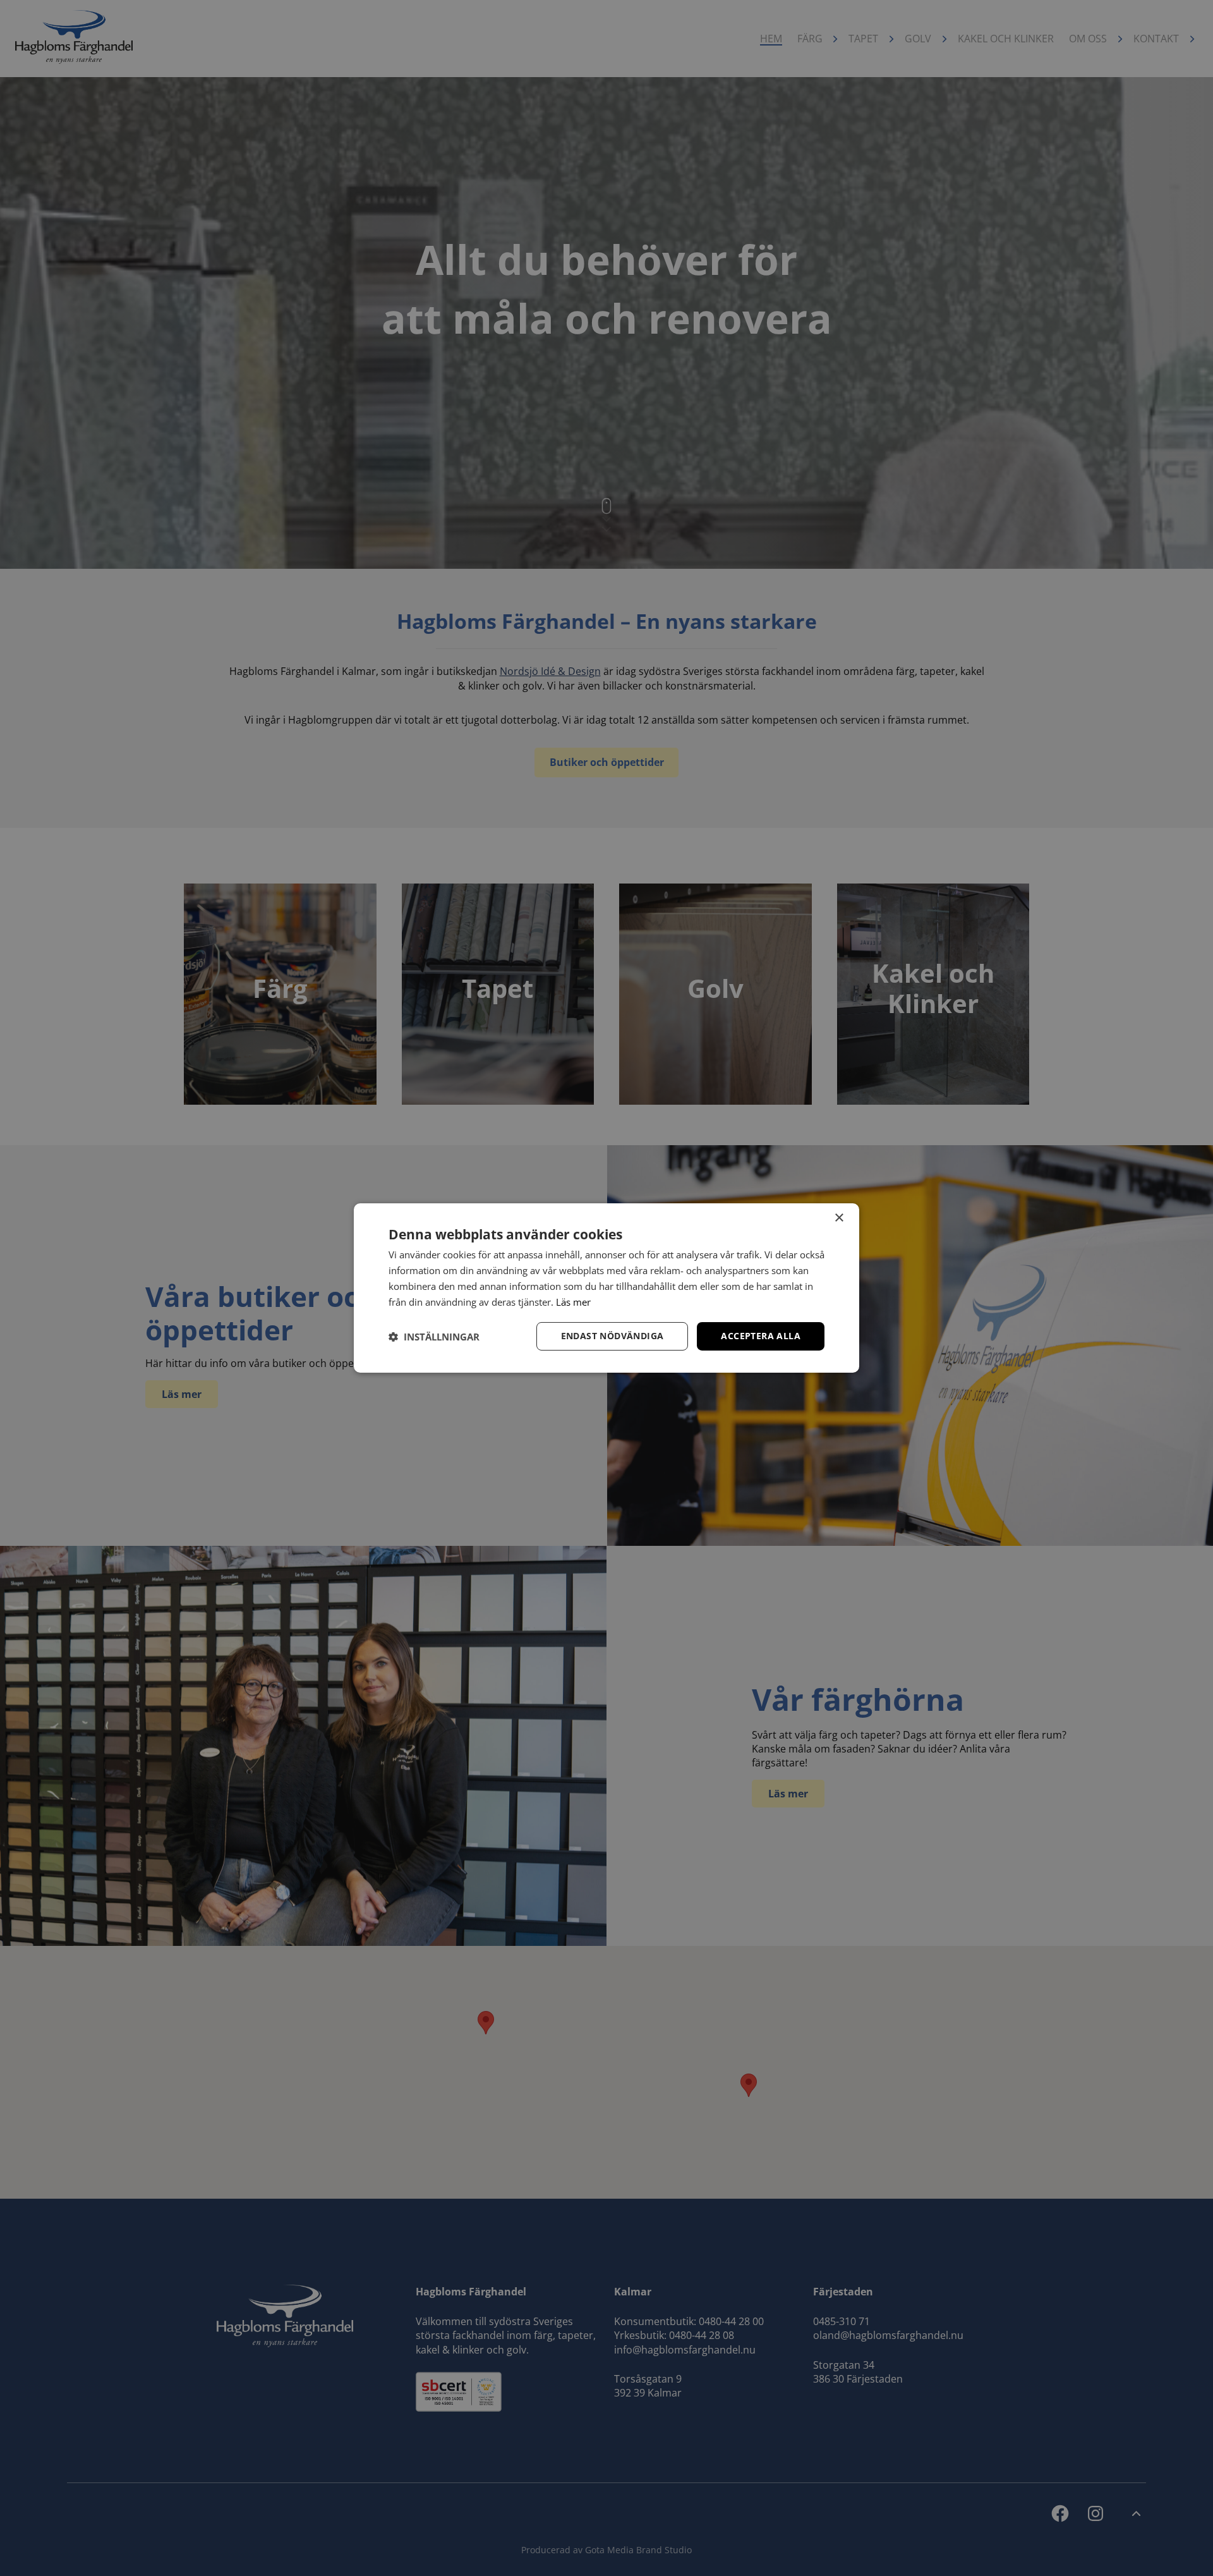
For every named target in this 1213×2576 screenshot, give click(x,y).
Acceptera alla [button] (761, 1336)
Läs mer (573, 1302)
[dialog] (606, 1288)
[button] (434, 1337)
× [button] (839, 1218)
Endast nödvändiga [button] (613, 1336)
